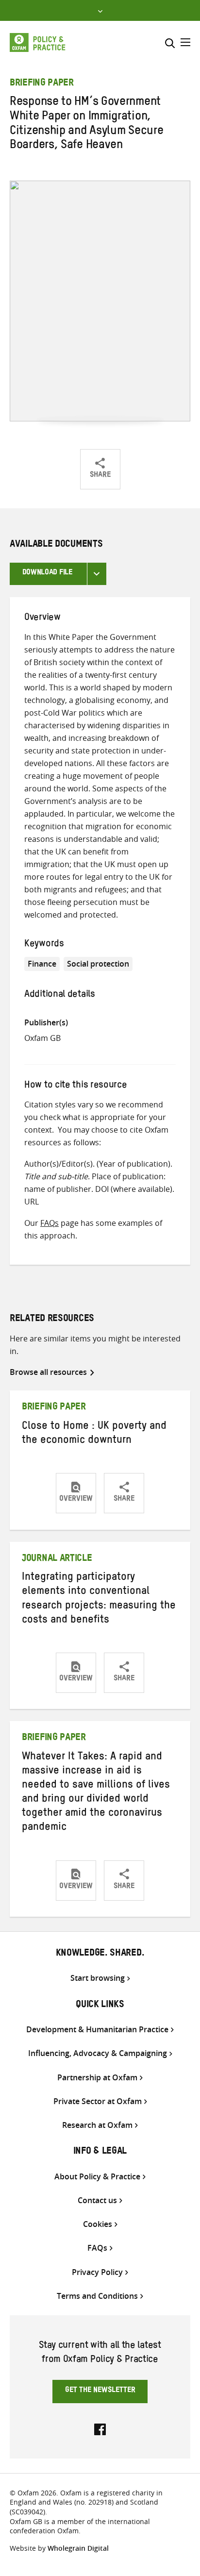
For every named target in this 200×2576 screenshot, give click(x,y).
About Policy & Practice (97, 2177)
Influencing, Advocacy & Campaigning (98, 2053)
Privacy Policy (97, 2272)
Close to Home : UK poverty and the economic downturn (94, 1434)
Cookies (98, 2224)
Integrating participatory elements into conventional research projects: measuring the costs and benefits (99, 1599)
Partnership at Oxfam (97, 2078)
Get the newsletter (100, 2391)
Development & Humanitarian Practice (97, 2030)
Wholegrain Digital (78, 2548)
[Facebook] (100, 2428)
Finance (42, 964)
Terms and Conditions (97, 2296)
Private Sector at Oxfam (98, 2101)
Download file (47, 573)
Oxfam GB (42, 1038)
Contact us (97, 2200)
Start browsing (98, 1978)
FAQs (50, 1223)
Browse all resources (48, 1372)
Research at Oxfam (97, 2125)
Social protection (98, 964)
